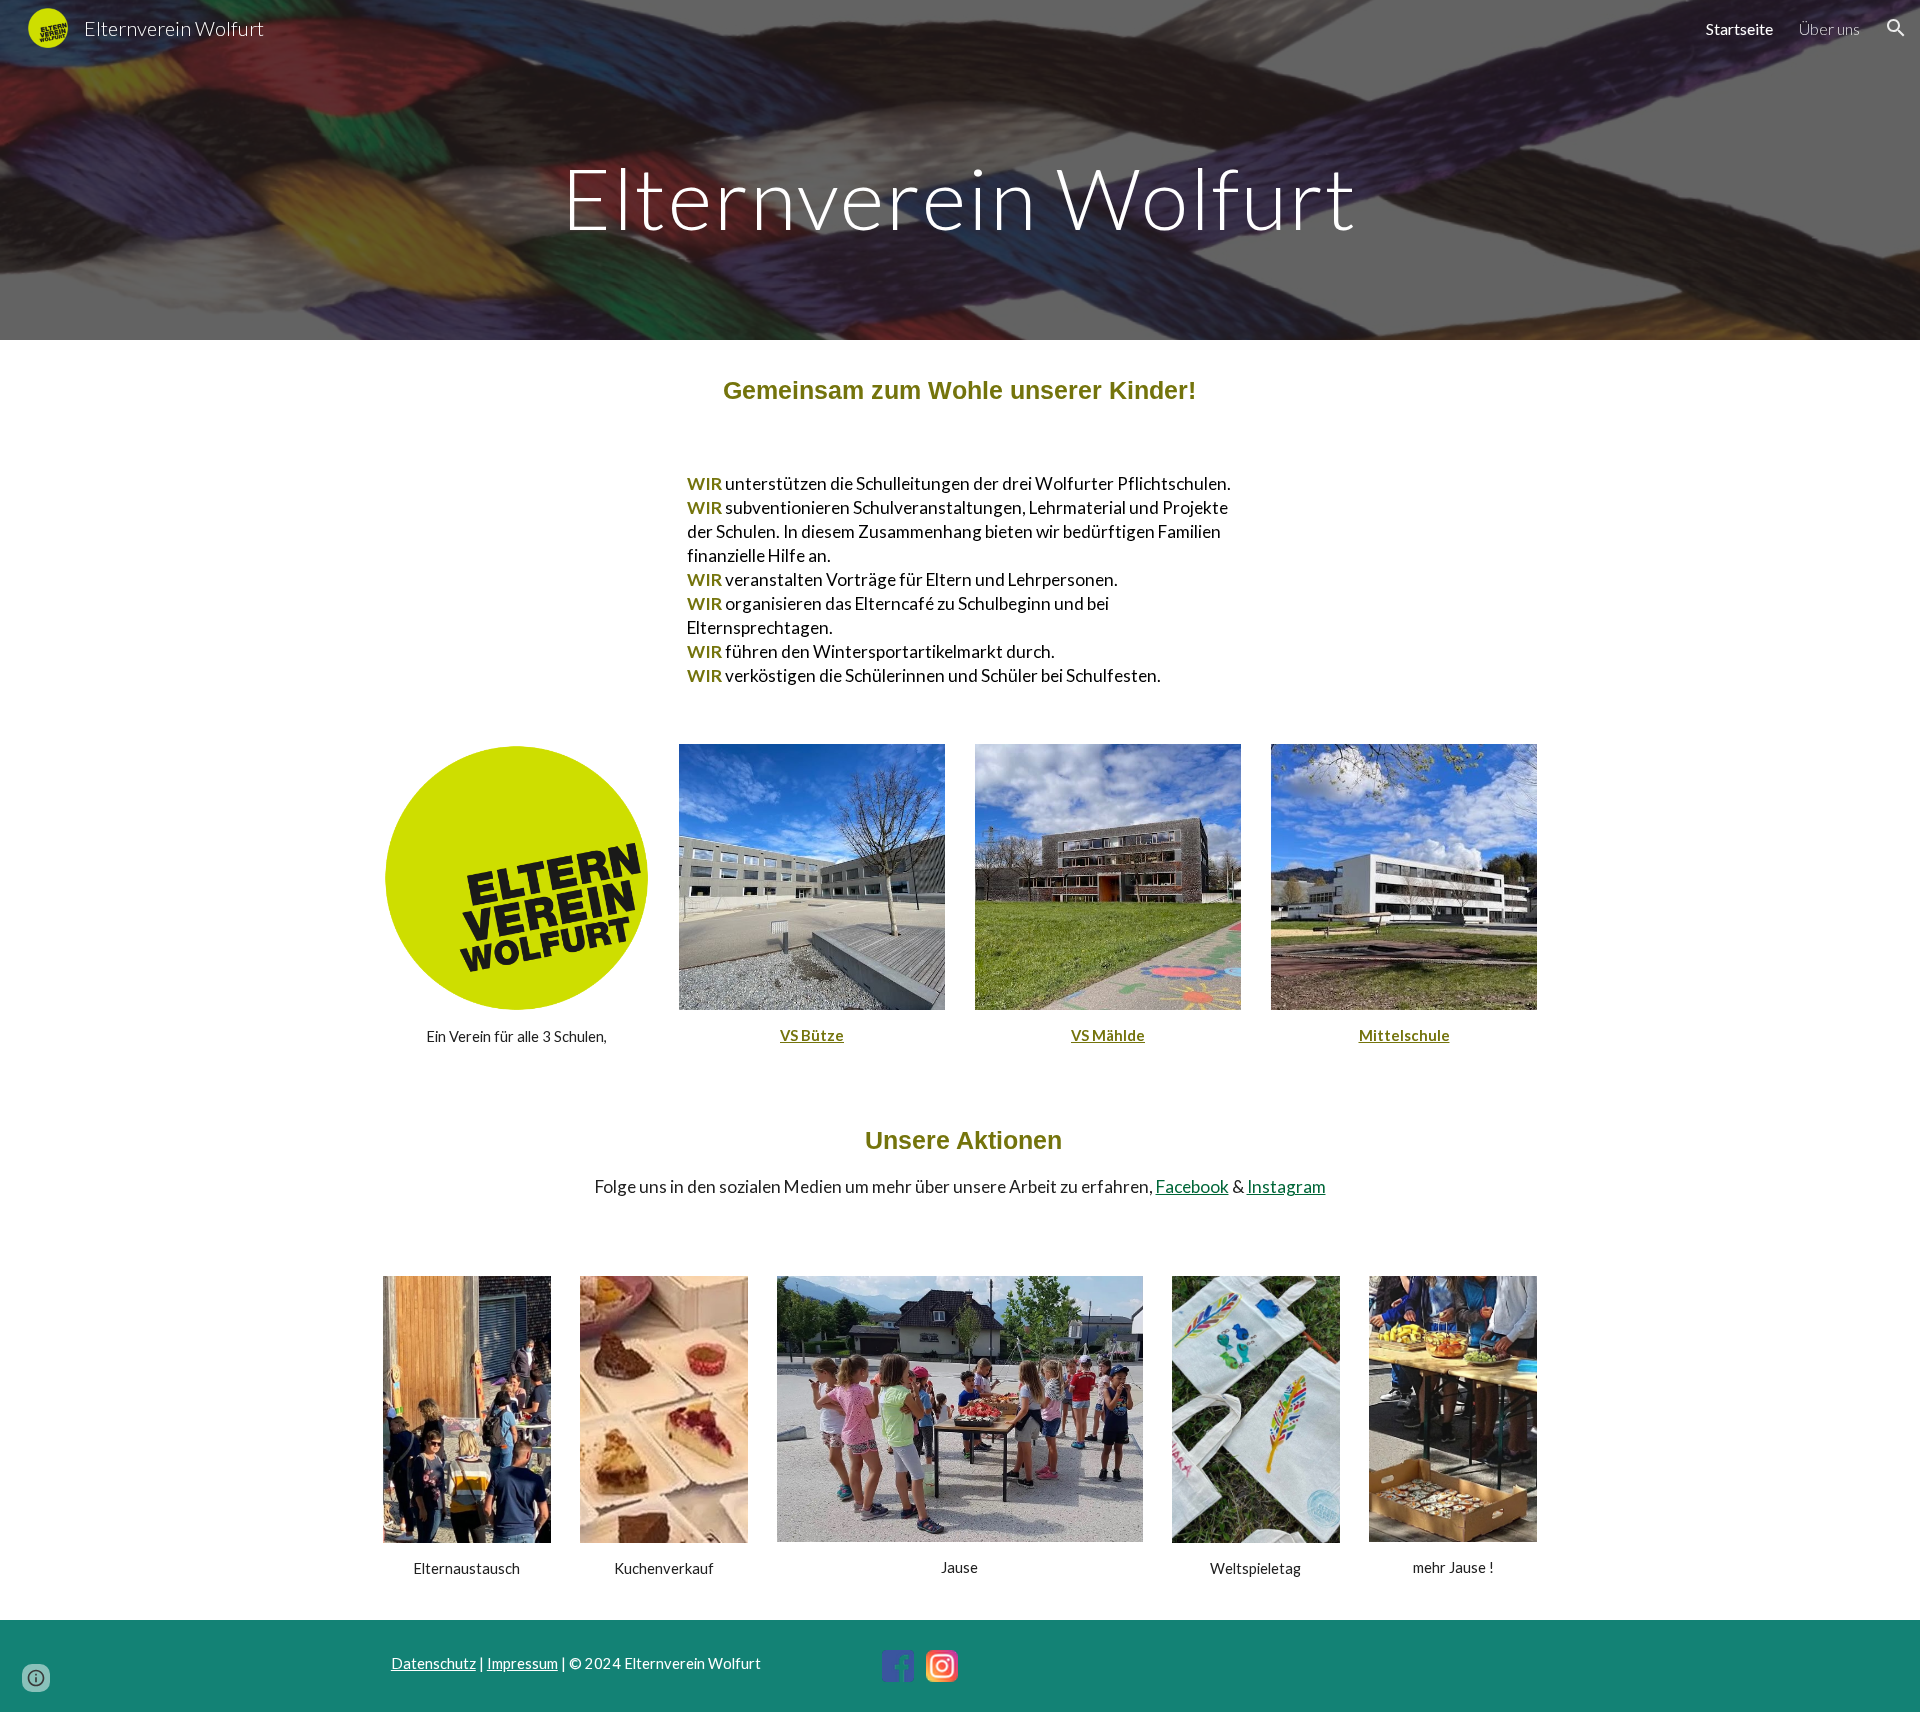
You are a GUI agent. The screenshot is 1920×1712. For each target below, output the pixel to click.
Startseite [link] (1739, 28)
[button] (1896, 28)
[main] (959, 197)
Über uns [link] (1829, 28)
